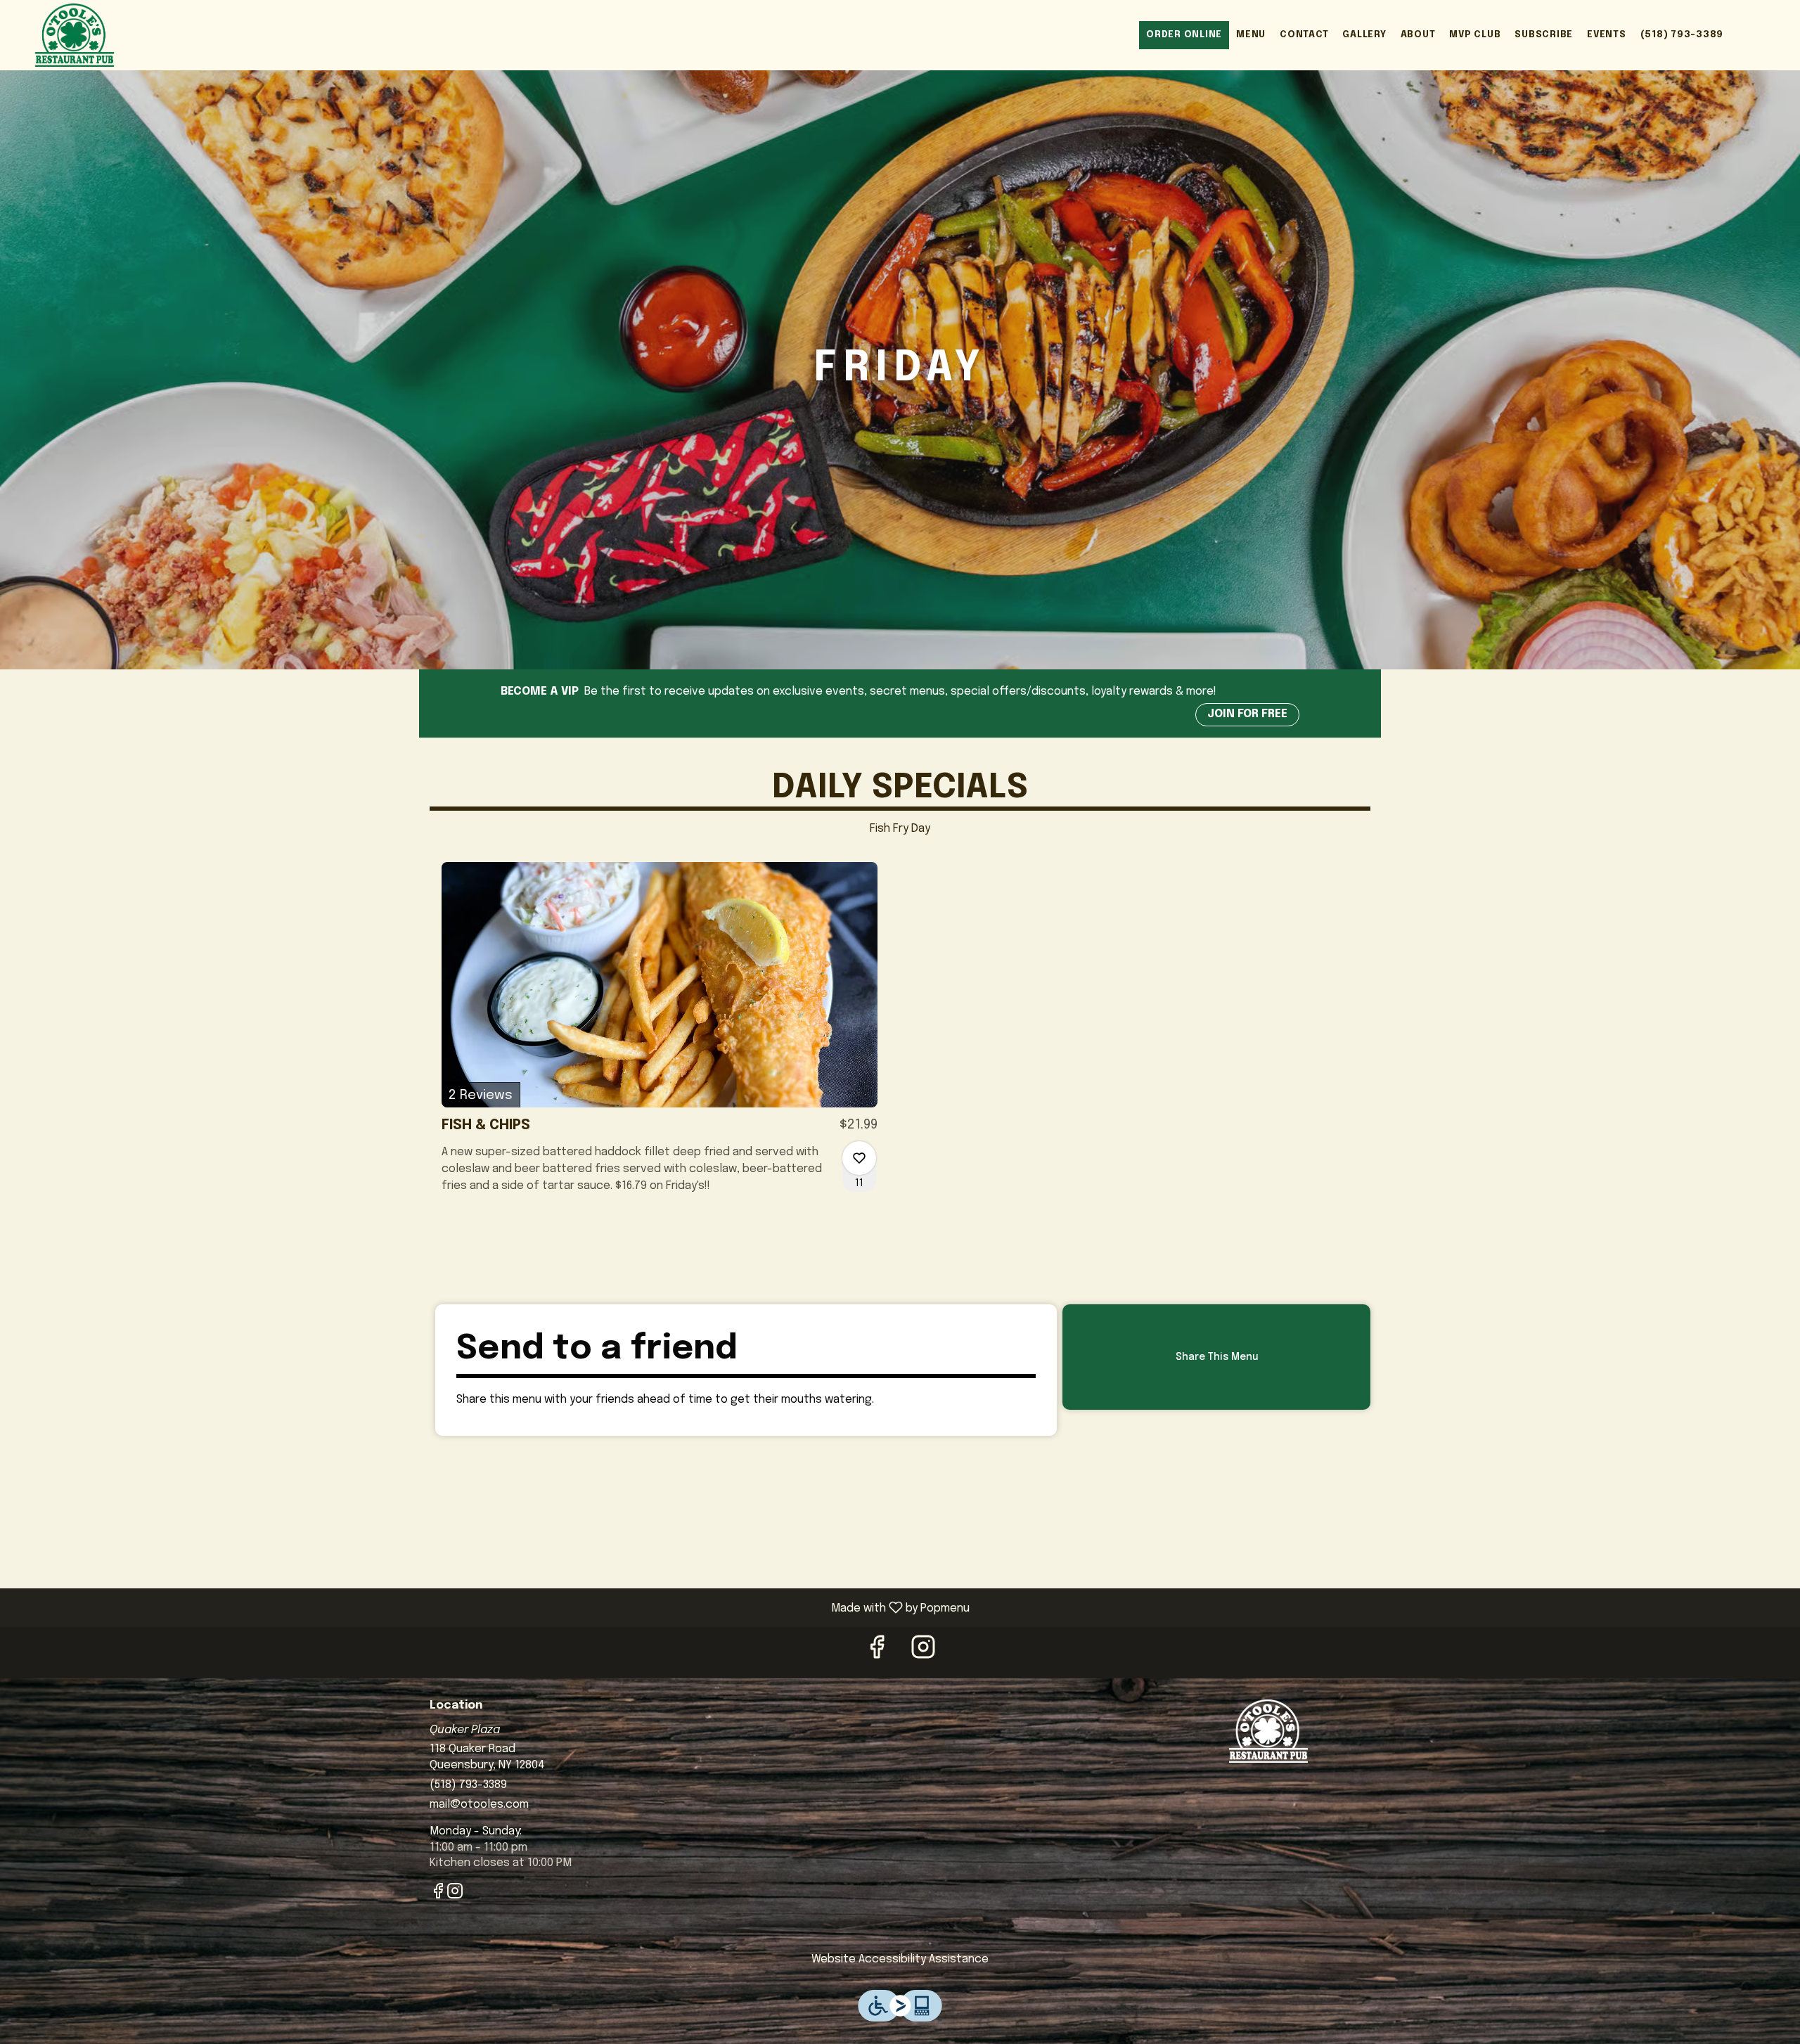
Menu (1251, 35)
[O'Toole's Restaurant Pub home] (75, 35)
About (1418, 35)
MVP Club (1475, 35)
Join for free (1247, 714)
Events (1607, 35)
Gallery (1364, 35)
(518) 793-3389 (1682, 35)
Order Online (1184, 35)
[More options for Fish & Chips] (859, 1158)
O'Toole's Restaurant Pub (1269, 1731)
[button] (660, 1041)
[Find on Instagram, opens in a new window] (923, 1652)
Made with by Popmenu (490, 1608)
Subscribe (1544, 35)
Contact (1304, 35)
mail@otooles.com (479, 1805)
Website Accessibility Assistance (900, 1959)
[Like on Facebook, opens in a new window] (877, 1652)
